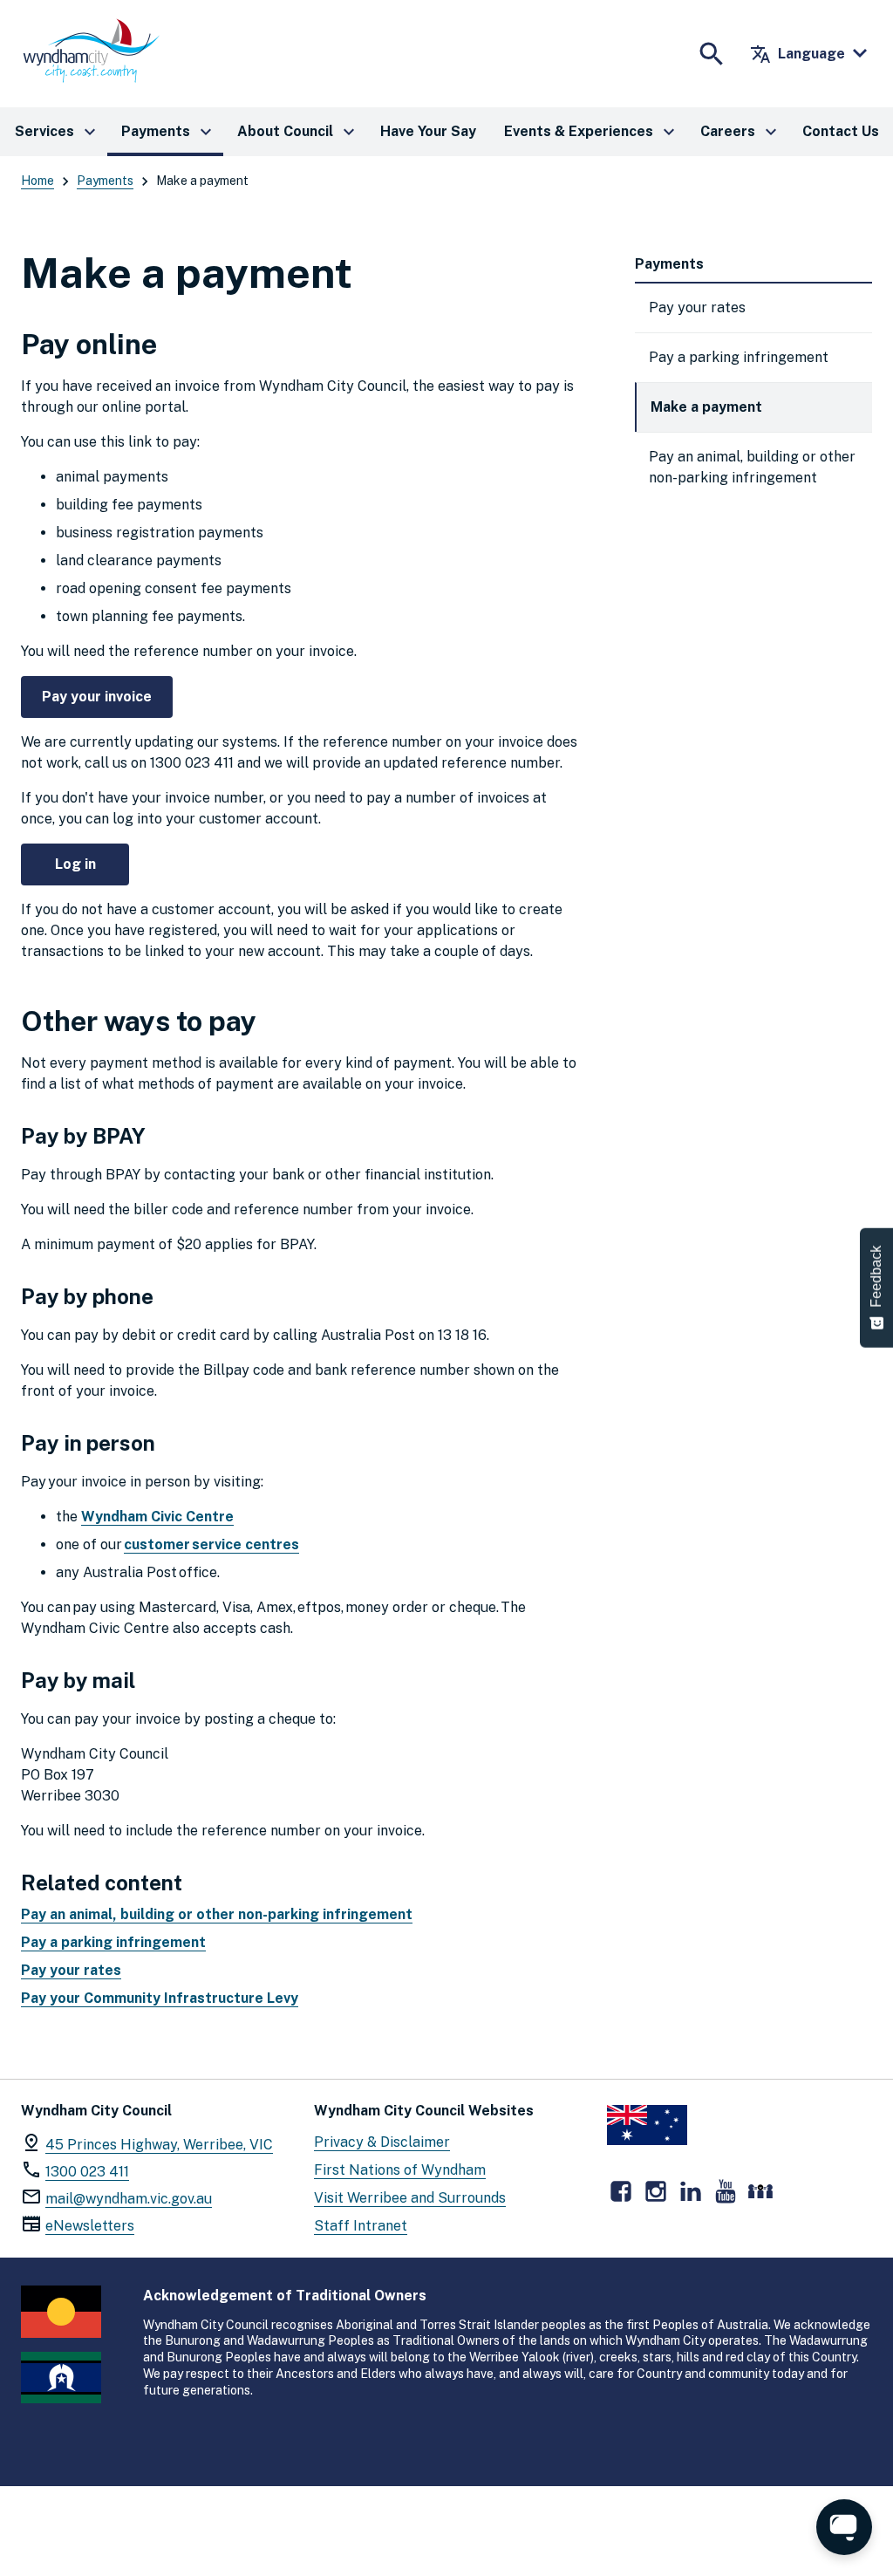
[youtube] (726, 2191)
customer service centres (211, 1544)
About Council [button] (298, 132)
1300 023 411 (87, 2172)
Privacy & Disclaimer (382, 2142)
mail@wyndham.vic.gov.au (129, 2199)
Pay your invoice (97, 697)
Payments (105, 181)
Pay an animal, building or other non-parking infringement (217, 1914)
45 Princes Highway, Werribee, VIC (159, 2145)
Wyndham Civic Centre (157, 1517)
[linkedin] (691, 2191)
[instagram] (656, 2191)
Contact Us (841, 131)
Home (37, 181)
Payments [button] (169, 132)
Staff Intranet (361, 2226)
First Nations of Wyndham (400, 2170)
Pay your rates (71, 1970)
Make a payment (706, 407)
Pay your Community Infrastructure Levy (160, 1998)
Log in (75, 864)
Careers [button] (741, 132)
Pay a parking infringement (113, 1942)
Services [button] (58, 132)
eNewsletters (90, 2226)
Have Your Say (428, 131)
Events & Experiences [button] (592, 132)
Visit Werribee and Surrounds (410, 2198)
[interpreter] (760, 2191)
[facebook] (621, 2191)
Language (798, 54)
